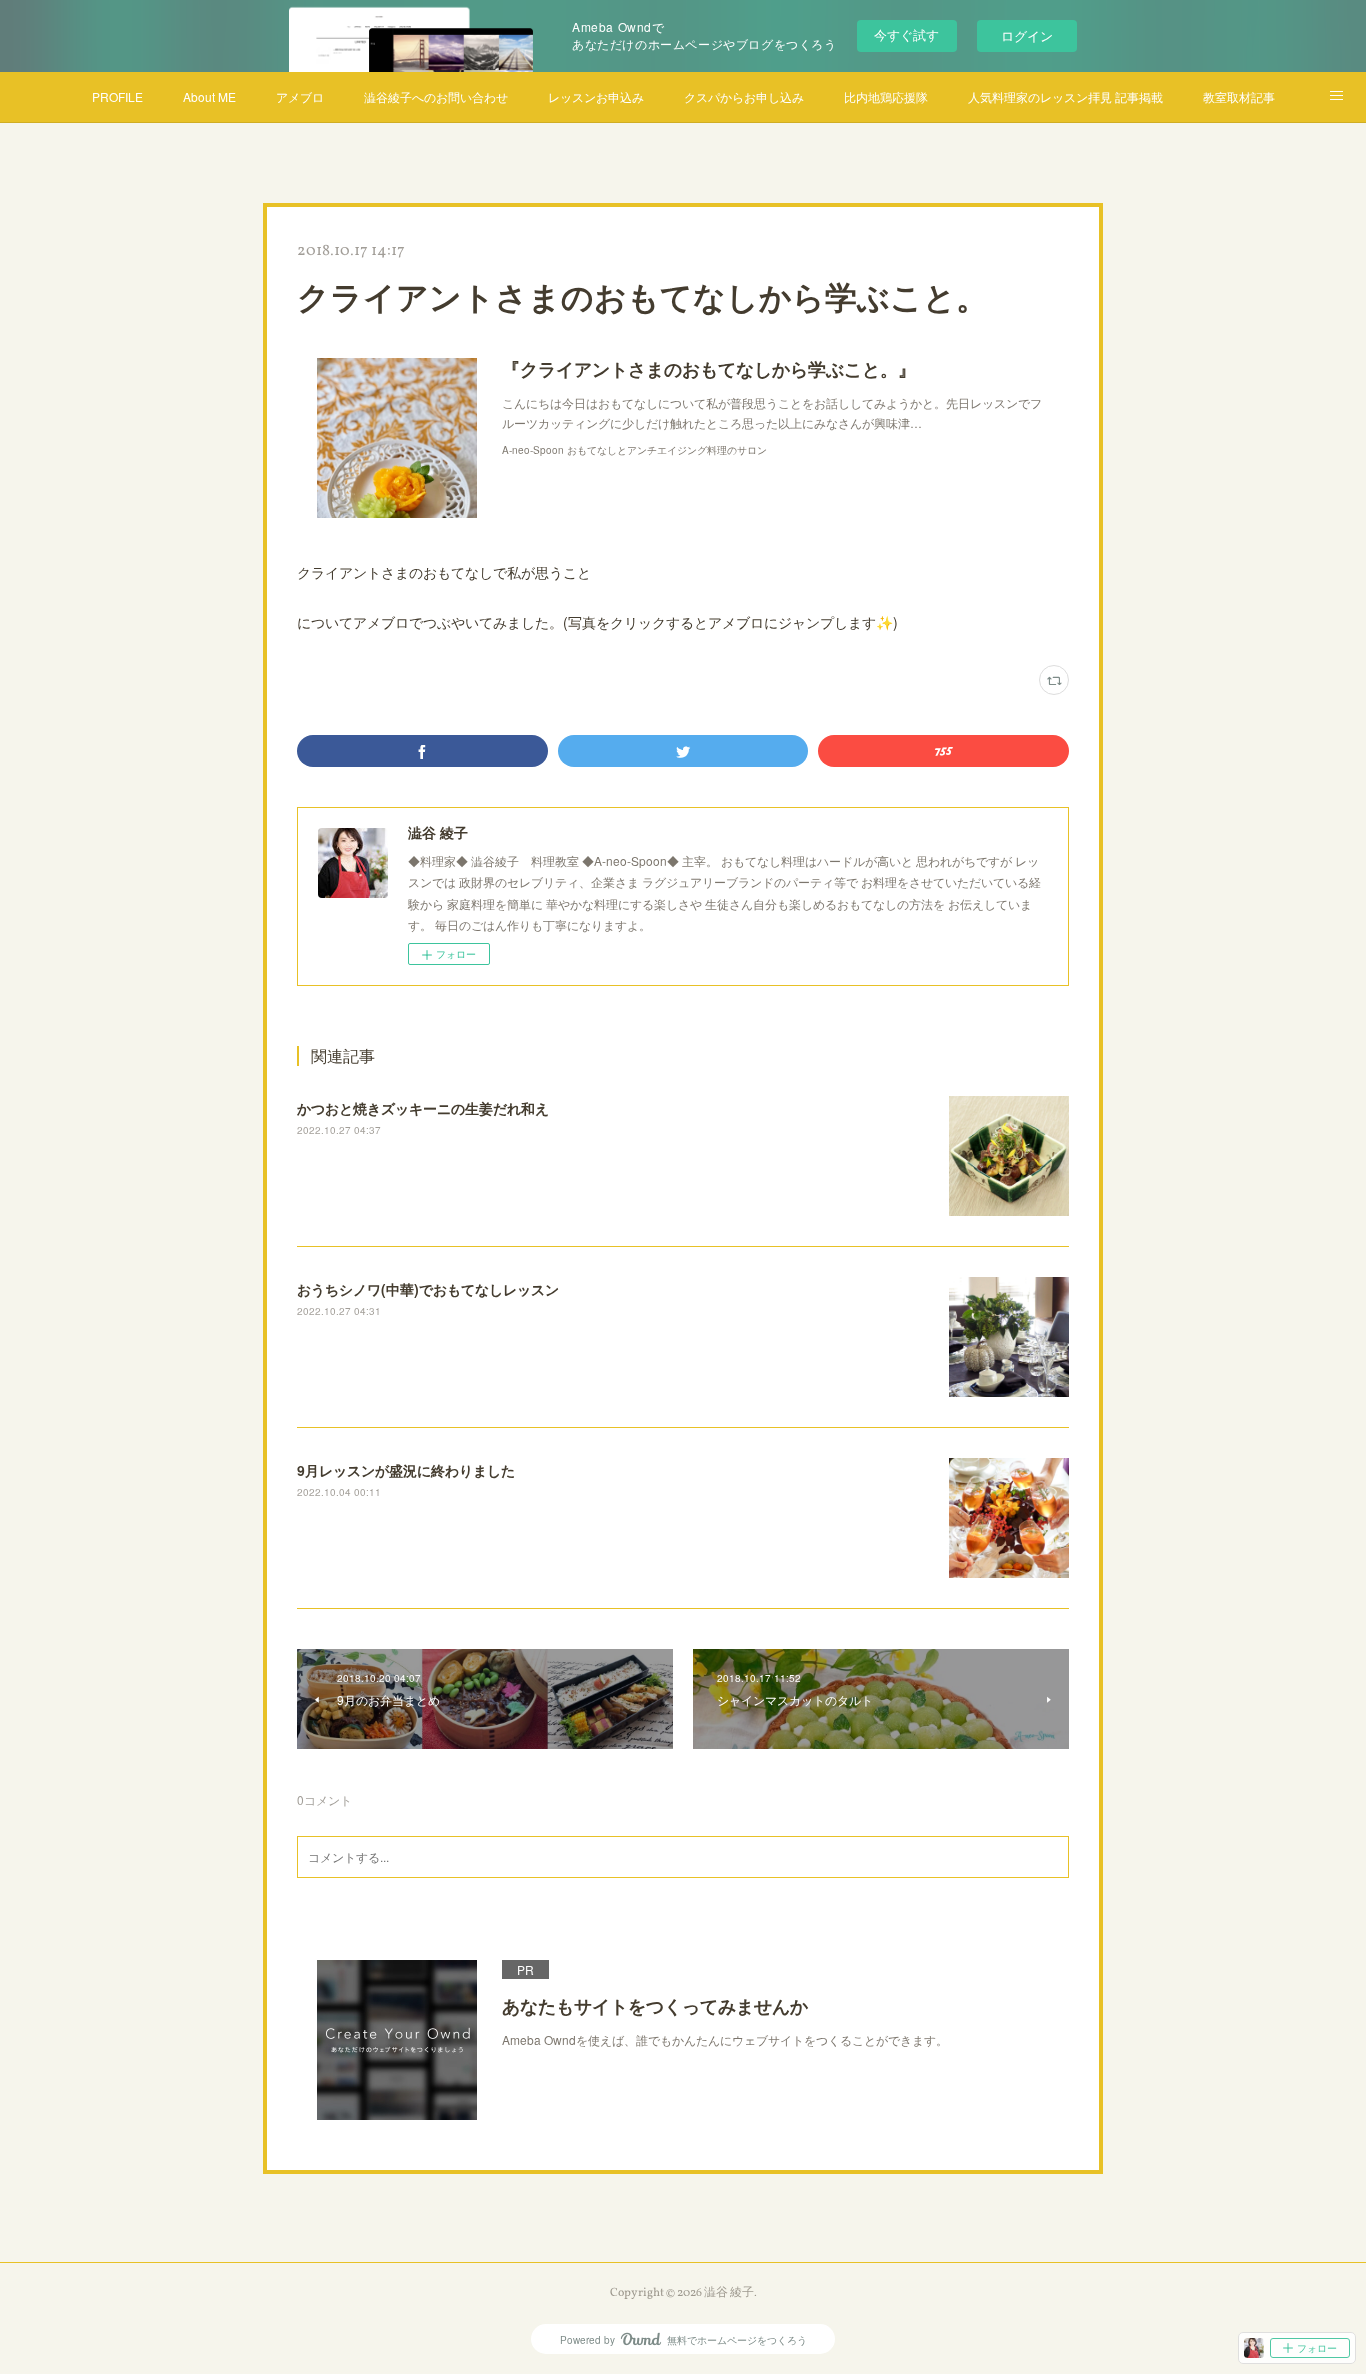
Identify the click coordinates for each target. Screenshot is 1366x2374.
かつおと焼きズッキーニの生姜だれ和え (423, 1108)
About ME (209, 96)
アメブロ (300, 96)
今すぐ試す (906, 34)
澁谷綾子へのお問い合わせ (436, 96)
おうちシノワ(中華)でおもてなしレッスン (428, 1289)
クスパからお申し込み (744, 96)
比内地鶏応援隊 (886, 96)
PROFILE (117, 96)
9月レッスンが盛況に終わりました (406, 1470)
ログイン (1027, 35)
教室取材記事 (1239, 96)
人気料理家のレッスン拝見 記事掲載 (1065, 96)
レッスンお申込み (596, 96)
